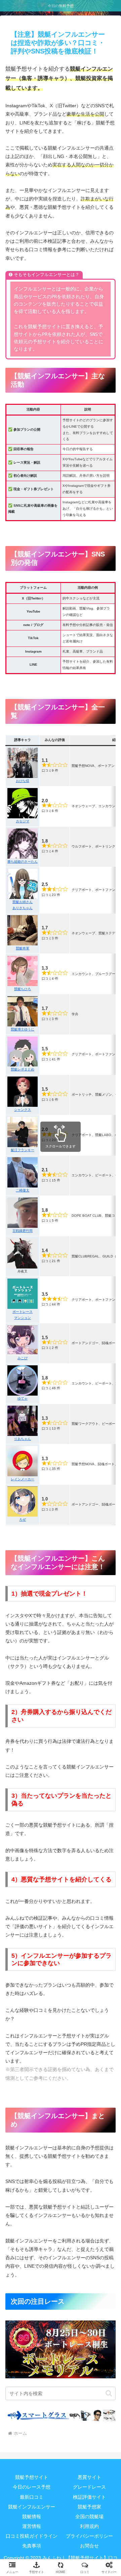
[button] (109, 2393)
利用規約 (89, 2526)
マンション (23, 1318)
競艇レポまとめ (23, 1069)
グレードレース (89, 2487)
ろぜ (23, 1519)
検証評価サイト (89, 2497)
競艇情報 (32, 2516)
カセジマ (23, 821)
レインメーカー (23, 1479)
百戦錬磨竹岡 (23, 1231)
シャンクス (23, 1110)
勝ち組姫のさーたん (23, 862)
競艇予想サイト (32, 2477)
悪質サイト (89, 2477)
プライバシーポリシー (89, 2536)
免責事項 (32, 2546)
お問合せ (89, 2546)
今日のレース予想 (32, 2487)
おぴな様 (23, 781)
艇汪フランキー (23, 1150)
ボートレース (23, 1312)
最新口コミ (32, 2497)
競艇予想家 (89, 2507)
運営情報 (32, 2526)
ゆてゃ (23, 1398)
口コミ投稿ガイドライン (32, 2536)
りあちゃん (23, 1439)
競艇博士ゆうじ (23, 1029)
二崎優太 (23, 1190)
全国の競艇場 (89, 2516)
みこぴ (23, 1358)
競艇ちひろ (23, 989)
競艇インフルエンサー (32, 2507)
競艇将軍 (23, 948)
